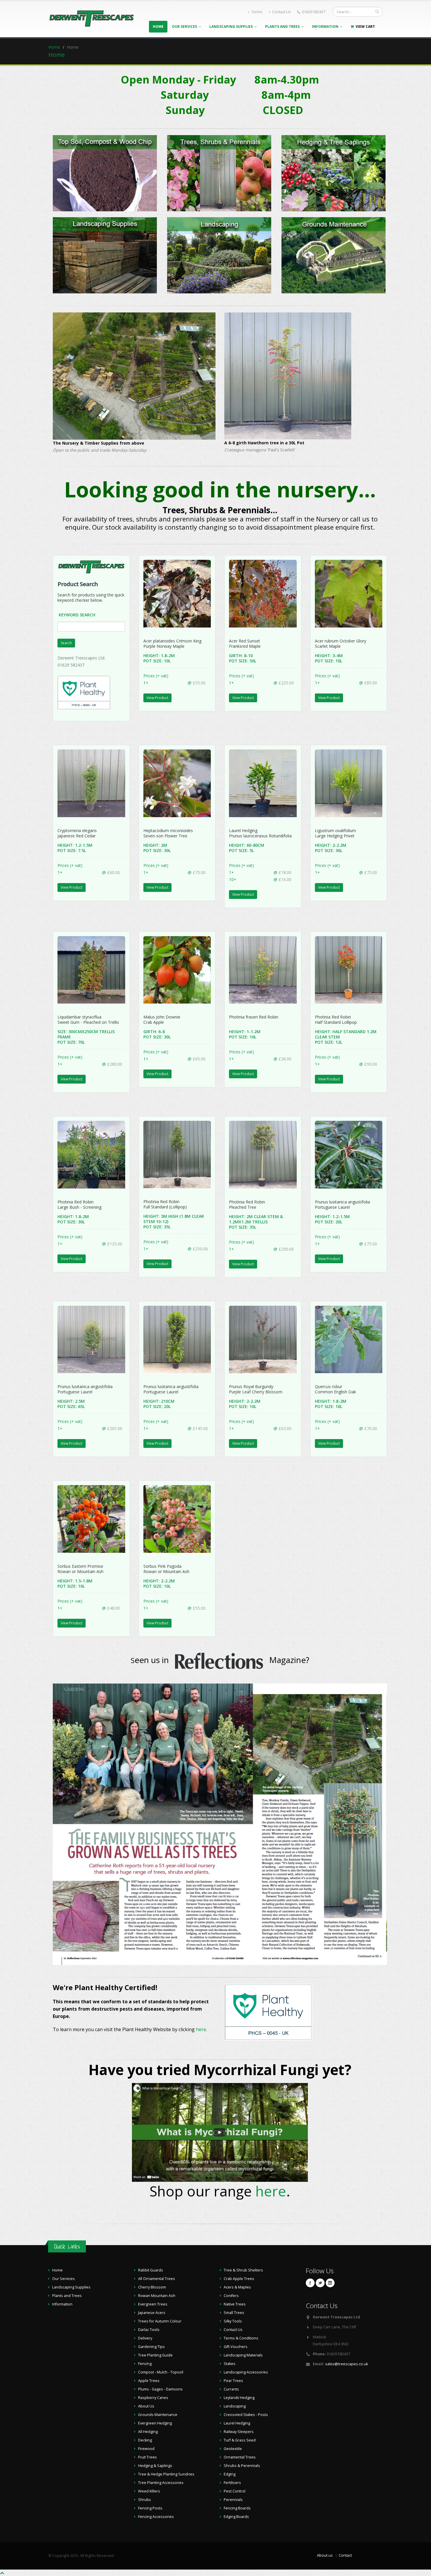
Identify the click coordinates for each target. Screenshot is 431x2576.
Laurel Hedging (237, 2423)
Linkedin (330, 2283)
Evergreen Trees (153, 2304)
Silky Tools (233, 2321)
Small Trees (234, 2313)
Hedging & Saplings (155, 2466)
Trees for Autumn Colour (160, 2321)
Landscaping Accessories (246, 2372)
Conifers (231, 2296)
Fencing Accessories (156, 2517)
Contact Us (281, 12)
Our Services (185, 27)
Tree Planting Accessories (161, 2483)
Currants (231, 2389)
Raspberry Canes (153, 2398)
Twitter (320, 2283)
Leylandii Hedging (239, 2398)
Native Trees (235, 2304)
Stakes (230, 2364)
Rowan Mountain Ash (157, 2296)
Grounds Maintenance (158, 2415)
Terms (257, 12)
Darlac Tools (149, 2330)
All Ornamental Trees (157, 2279)
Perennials (233, 2500)
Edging (230, 2474)
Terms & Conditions (241, 2338)
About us (325, 2555)
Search (66, 643)
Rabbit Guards (151, 2270)
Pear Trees (233, 2381)
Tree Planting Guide (155, 2355)
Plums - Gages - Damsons (160, 2389)
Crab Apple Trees (239, 2279)
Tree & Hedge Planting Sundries (166, 2474)
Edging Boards (236, 2517)
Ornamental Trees (240, 2457)
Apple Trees (149, 2381)
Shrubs (145, 2500)
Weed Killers (149, 2491)
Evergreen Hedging (155, 2423)
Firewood (146, 2449)
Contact (345, 2555)
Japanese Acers (152, 2313)
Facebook (310, 2283)
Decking (145, 2440)
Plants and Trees (283, 27)
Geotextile (233, 2449)
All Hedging (148, 2432)
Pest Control (235, 2491)
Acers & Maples (237, 2287)
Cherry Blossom (152, 2287)
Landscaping (235, 2406)
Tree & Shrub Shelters (243, 2270)
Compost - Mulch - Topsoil (161, 2372)
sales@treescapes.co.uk (347, 2364)
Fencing (145, 2364)
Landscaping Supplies (232, 27)
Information (326, 27)
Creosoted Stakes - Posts (246, 2415)
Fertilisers (232, 2483)
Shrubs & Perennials (242, 2466)
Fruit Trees (147, 2457)
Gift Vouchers (236, 2347)
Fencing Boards (237, 2508)
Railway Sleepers (239, 2432)
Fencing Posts (150, 2508)
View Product (157, 698)
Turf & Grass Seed (240, 2440)
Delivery (145, 2338)
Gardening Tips (151, 2347)
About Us (146, 2406)
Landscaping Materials (243, 2355)
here (201, 2029)
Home (158, 27)
